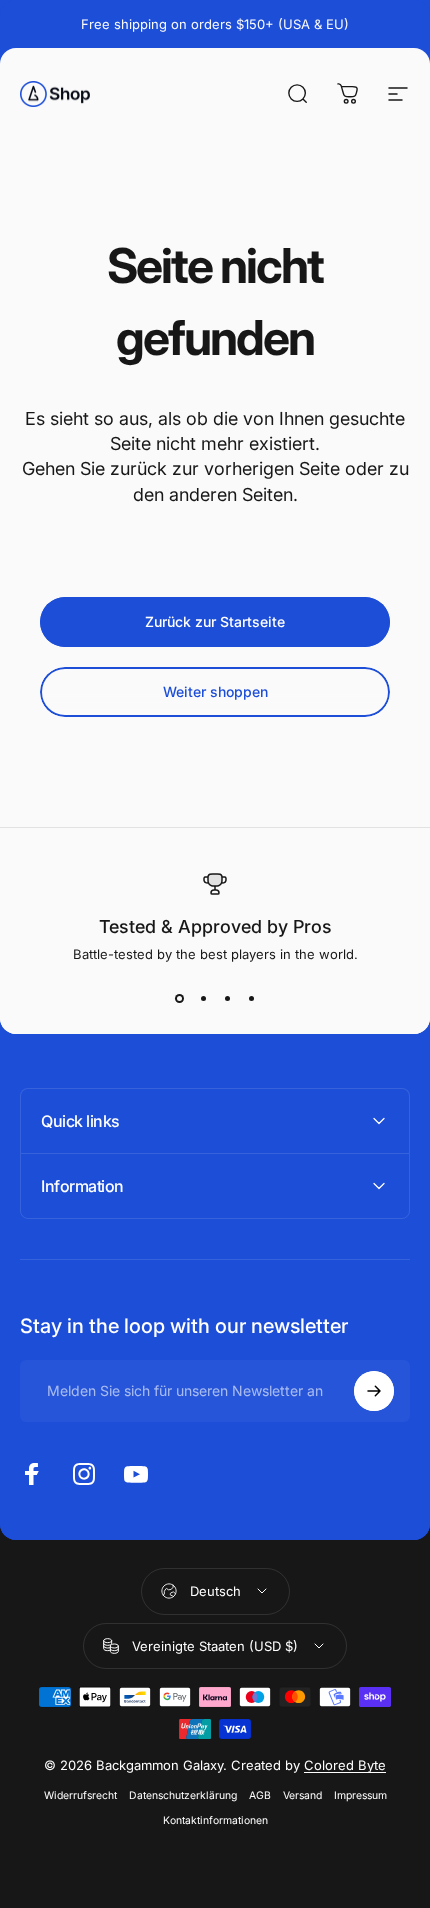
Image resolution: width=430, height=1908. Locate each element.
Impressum (360, 1795)
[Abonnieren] (374, 1391)
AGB (260, 1795)
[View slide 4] (251, 998)
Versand (302, 1795)
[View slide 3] (227, 998)
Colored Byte (345, 1765)
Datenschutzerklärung (183, 1795)
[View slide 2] (203, 998)
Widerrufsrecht (80, 1795)
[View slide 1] (179, 998)
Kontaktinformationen (215, 1820)
